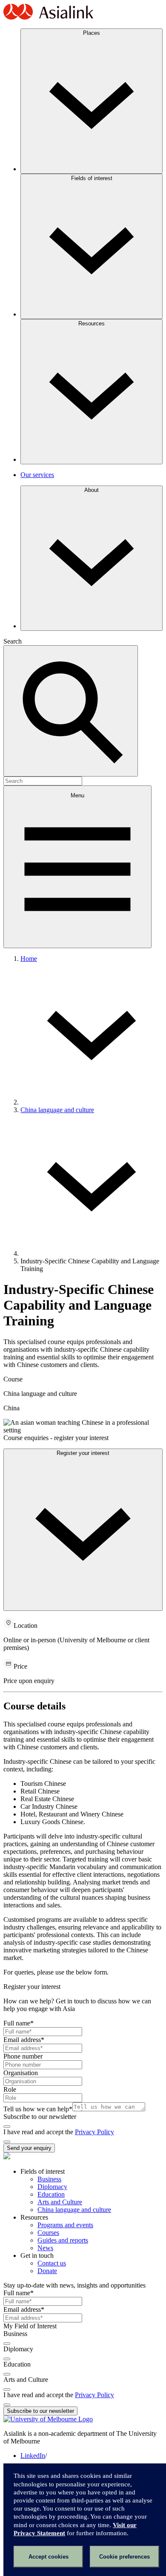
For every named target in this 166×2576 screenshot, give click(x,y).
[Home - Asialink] (49, 18)
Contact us (52, 2263)
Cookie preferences (124, 2557)
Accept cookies (49, 2557)
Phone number (23, 2056)
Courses (48, 2233)
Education (51, 2194)
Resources (92, 323)
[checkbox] (7, 2127)
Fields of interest (92, 178)
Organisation (21, 2073)
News (45, 2248)
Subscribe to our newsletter (40, 2117)
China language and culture (57, 1110)
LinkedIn (33, 2456)
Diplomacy (52, 2187)
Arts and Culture (60, 2202)
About (92, 490)
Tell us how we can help (38, 2109)
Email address (24, 2040)
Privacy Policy (94, 2132)
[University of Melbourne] (48, 2419)
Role (10, 2089)
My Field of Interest (30, 2326)
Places (92, 33)
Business (49, 2179)
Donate (47, 2271)
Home (29, 959)
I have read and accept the (39, 2132)
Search (13, 641)
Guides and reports (63, 2240)
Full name (19, 2023)
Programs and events (65, 2225)
